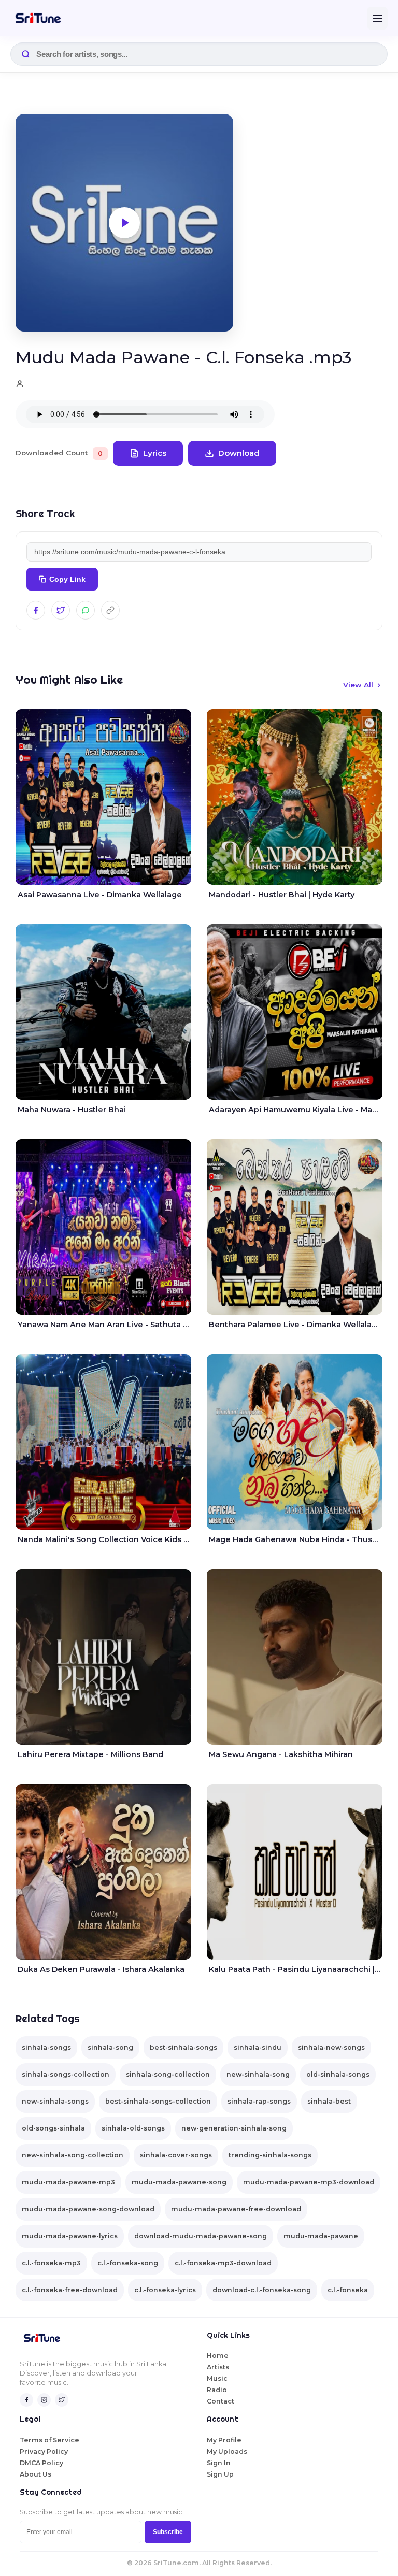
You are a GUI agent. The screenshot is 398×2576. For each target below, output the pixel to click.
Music (217, 2378)
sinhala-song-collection (168, 2074)
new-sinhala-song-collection (73, 2155)
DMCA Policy (41, 2463)
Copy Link (67, 579)
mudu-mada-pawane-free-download (236, 2209)
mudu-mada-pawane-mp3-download (309, 2182)
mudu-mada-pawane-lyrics (70, 2236)
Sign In (219, 2463)
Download (239, 453)
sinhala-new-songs (331, 2047)
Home (218, 2356)
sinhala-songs (46, 2047)
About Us (35, 2474)
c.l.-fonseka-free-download (70, 2290)
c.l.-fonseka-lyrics (165, 2290)
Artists (218, 2367)
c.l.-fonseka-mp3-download (223, 2263)
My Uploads (227, 2451)
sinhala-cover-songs (176, 2155)
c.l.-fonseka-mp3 (51, 2263)
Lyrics (155, 453)
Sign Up (220, 2474)
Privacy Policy (44, 2451)
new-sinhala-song (258, 2074)
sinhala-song (110, 2047)
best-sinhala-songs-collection (158, 2101)
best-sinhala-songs (183, 2047)
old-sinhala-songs (338, 2074)
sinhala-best (329, 2101)
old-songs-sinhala (53, 2128)
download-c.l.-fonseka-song (262, 2290)
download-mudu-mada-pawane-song (201, 2236)
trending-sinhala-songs (270, 2155)
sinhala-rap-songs (259, 2101)
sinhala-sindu (258, 2047)
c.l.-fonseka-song (128, 2263)
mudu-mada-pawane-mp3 (68, 2182)
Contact (221, 2401)
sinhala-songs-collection (66, 2074)
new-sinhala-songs (55, 2101)
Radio (217, 2390)
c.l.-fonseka (348, 2290)
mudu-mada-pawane (321, 2236)
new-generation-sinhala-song (234, 2128)
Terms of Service (49, 2440)
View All (358, 685)
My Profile (224, 2440)
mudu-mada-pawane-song (179, 2182)
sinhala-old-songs (133, 2128)
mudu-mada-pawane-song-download (88, 2209)
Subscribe (168, 2532)
